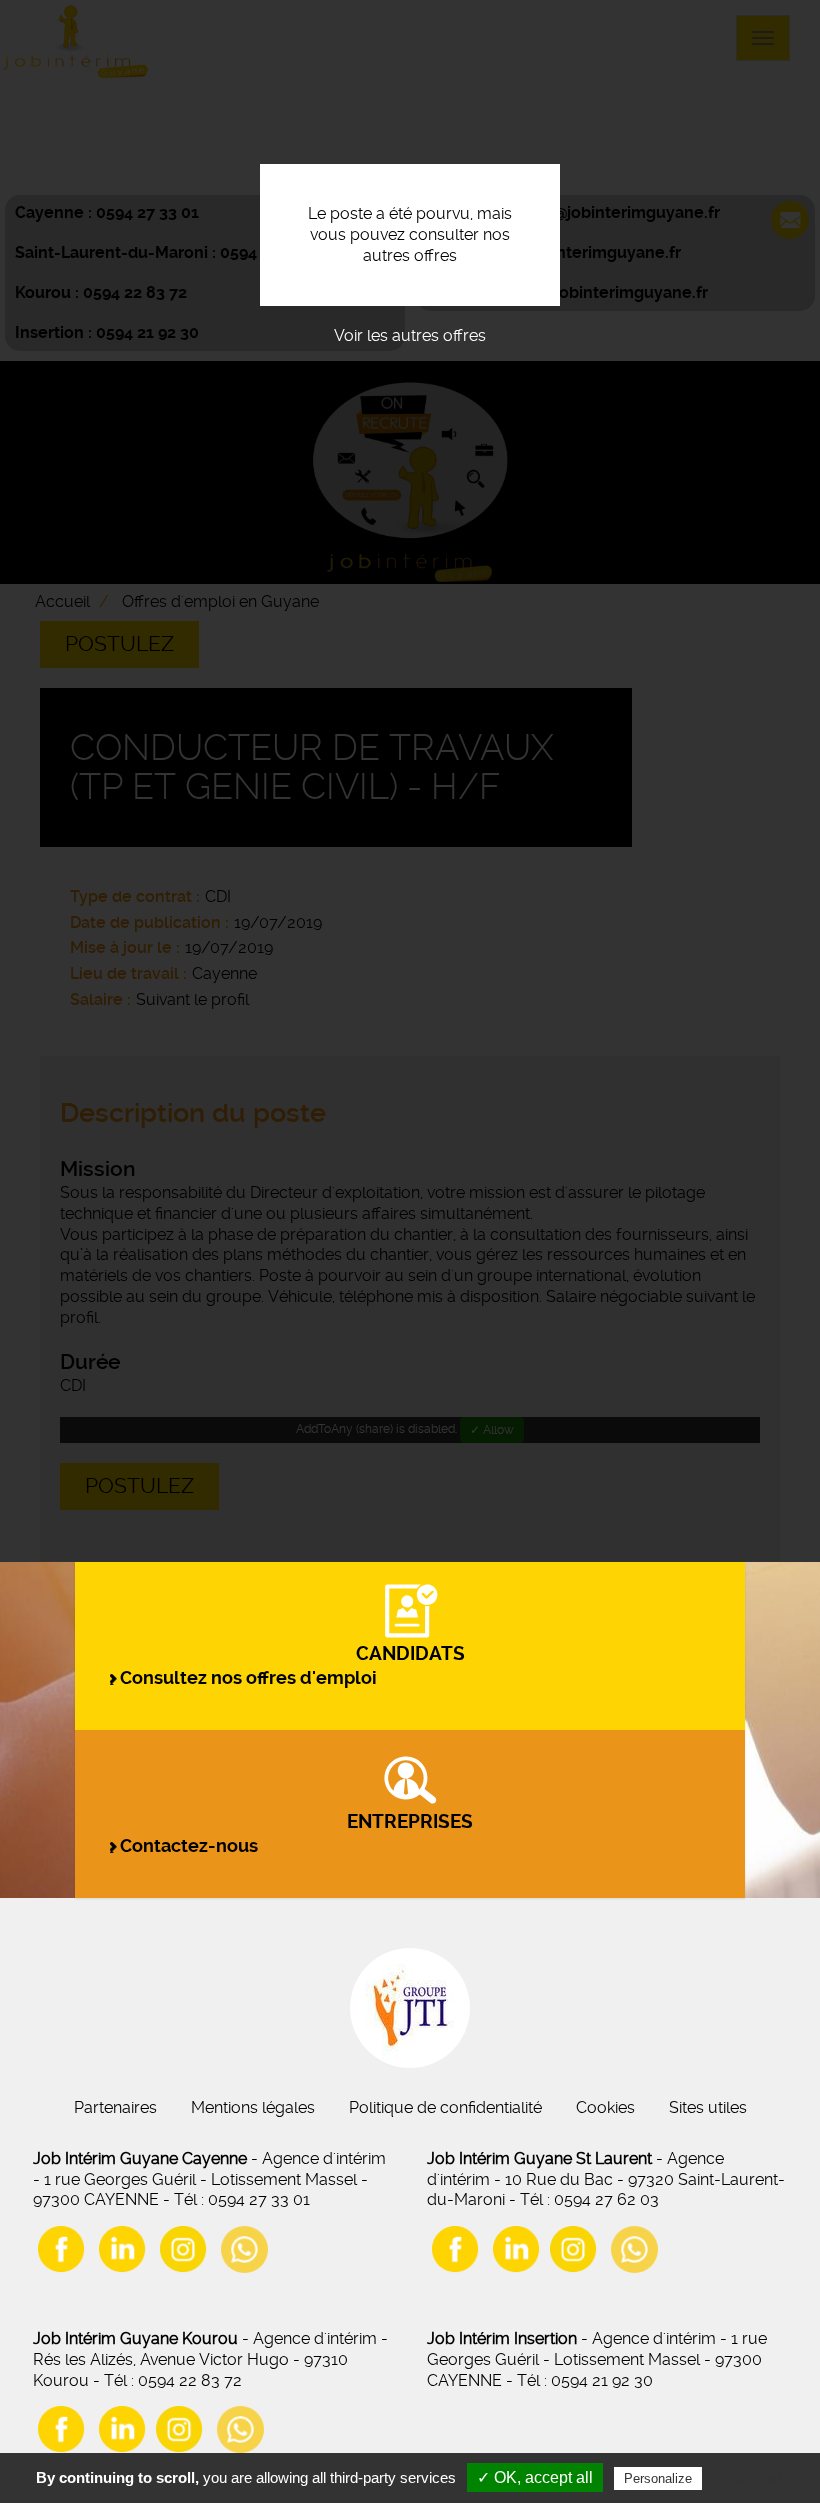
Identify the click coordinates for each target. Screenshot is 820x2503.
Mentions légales (253, 2107)
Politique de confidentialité (445, 2107)
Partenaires (115, 2107)
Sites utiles (708, 2107)
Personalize (658, 2478)
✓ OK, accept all (535, 2477)
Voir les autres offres (410, 335)
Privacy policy (755, 2478)
